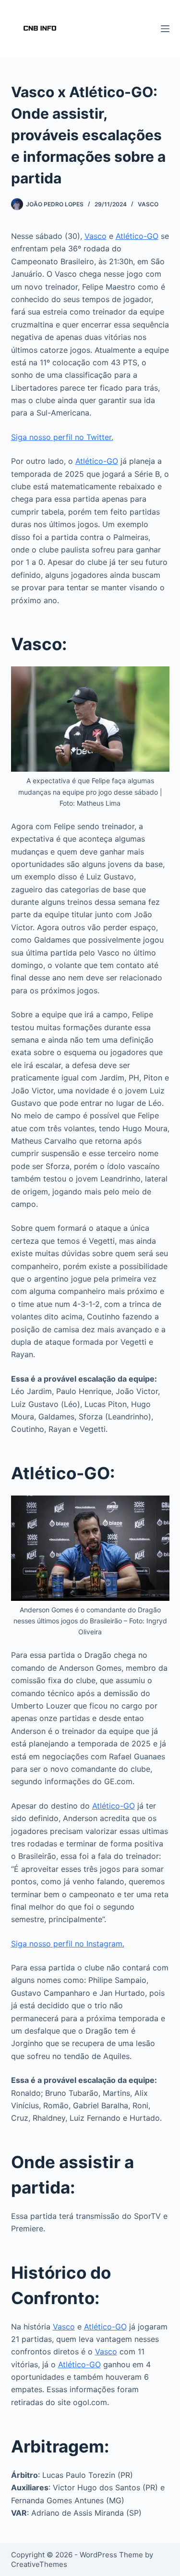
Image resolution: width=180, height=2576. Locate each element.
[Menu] (165, 29)
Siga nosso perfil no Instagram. (68, 1944)
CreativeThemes (39, 2564)
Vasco (148, 204)
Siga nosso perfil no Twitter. (62, 437)
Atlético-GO (137, 236)
